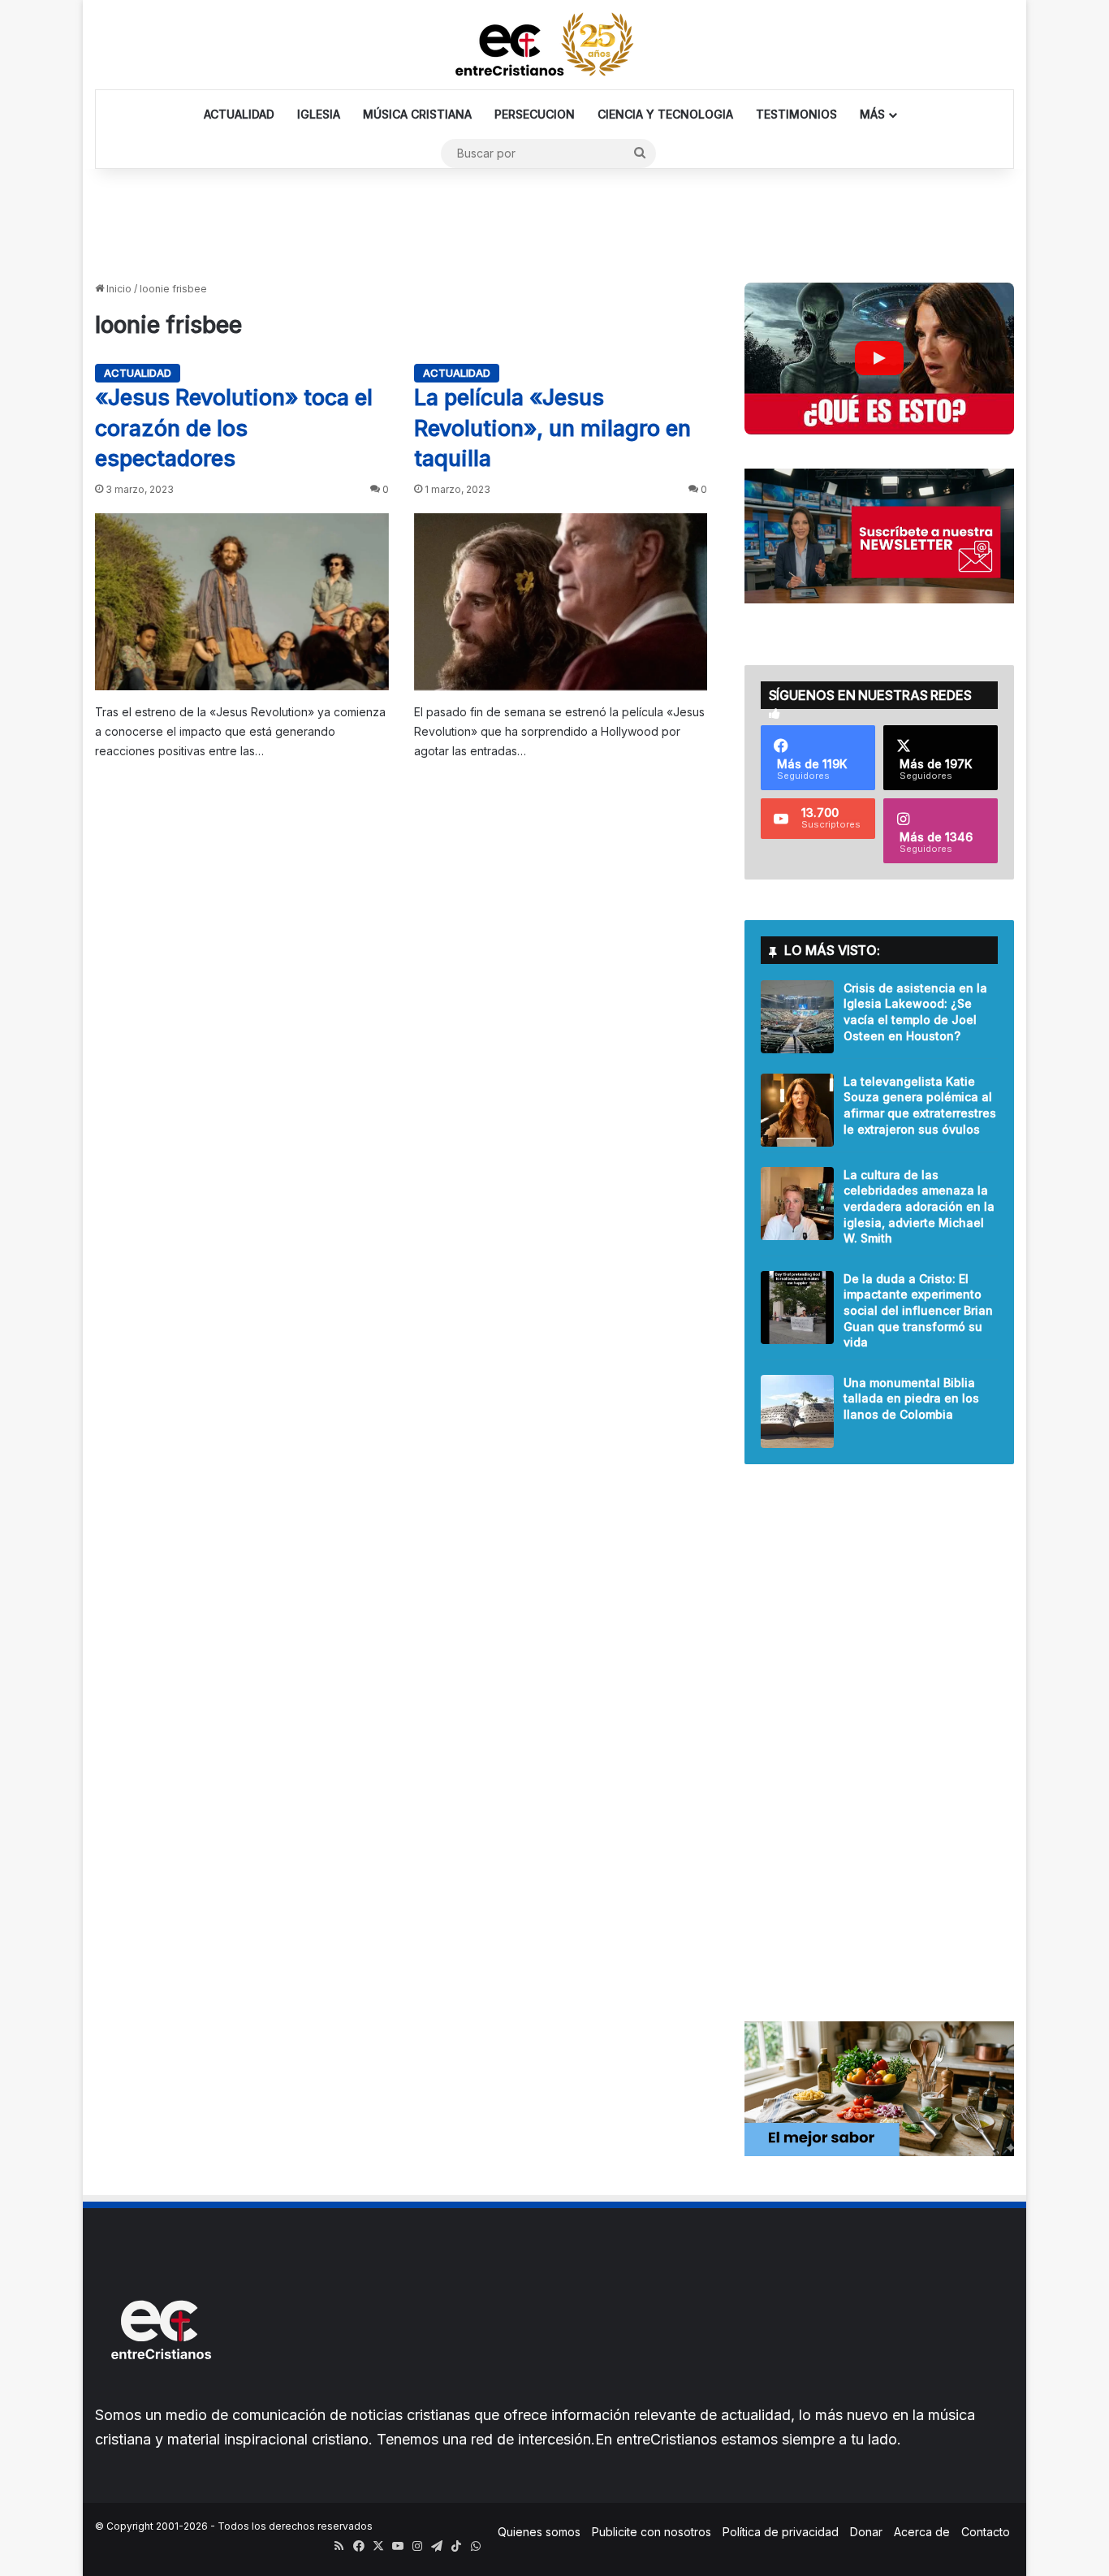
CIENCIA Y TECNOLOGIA (665, 114)
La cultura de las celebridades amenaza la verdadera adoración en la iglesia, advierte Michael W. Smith (919, 1206)
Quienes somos (539, 2532)
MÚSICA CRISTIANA (417, 114)
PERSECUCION (535, 114)
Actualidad (138, 373)
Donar (866, 2532)
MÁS (872, 114)
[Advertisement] (554, 222)
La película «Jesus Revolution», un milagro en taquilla (552, 428)
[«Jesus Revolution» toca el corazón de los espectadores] (242, 602)
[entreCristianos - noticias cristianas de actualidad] (554, 45)
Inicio (118, 289)
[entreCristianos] (160, 2394)
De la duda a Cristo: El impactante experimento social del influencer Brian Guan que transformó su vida (918, 1310)
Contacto (986, 2532)
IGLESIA (319, 114)
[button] (879, 359)
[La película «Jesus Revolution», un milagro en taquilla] (561, 602)
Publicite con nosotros (652, 2532)
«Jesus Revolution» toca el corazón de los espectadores (234, 428)
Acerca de (922, 2532)
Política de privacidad (781, 2532)
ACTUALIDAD (239, 114)
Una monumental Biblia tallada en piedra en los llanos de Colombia (911, 1398)
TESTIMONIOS (796, 114)
